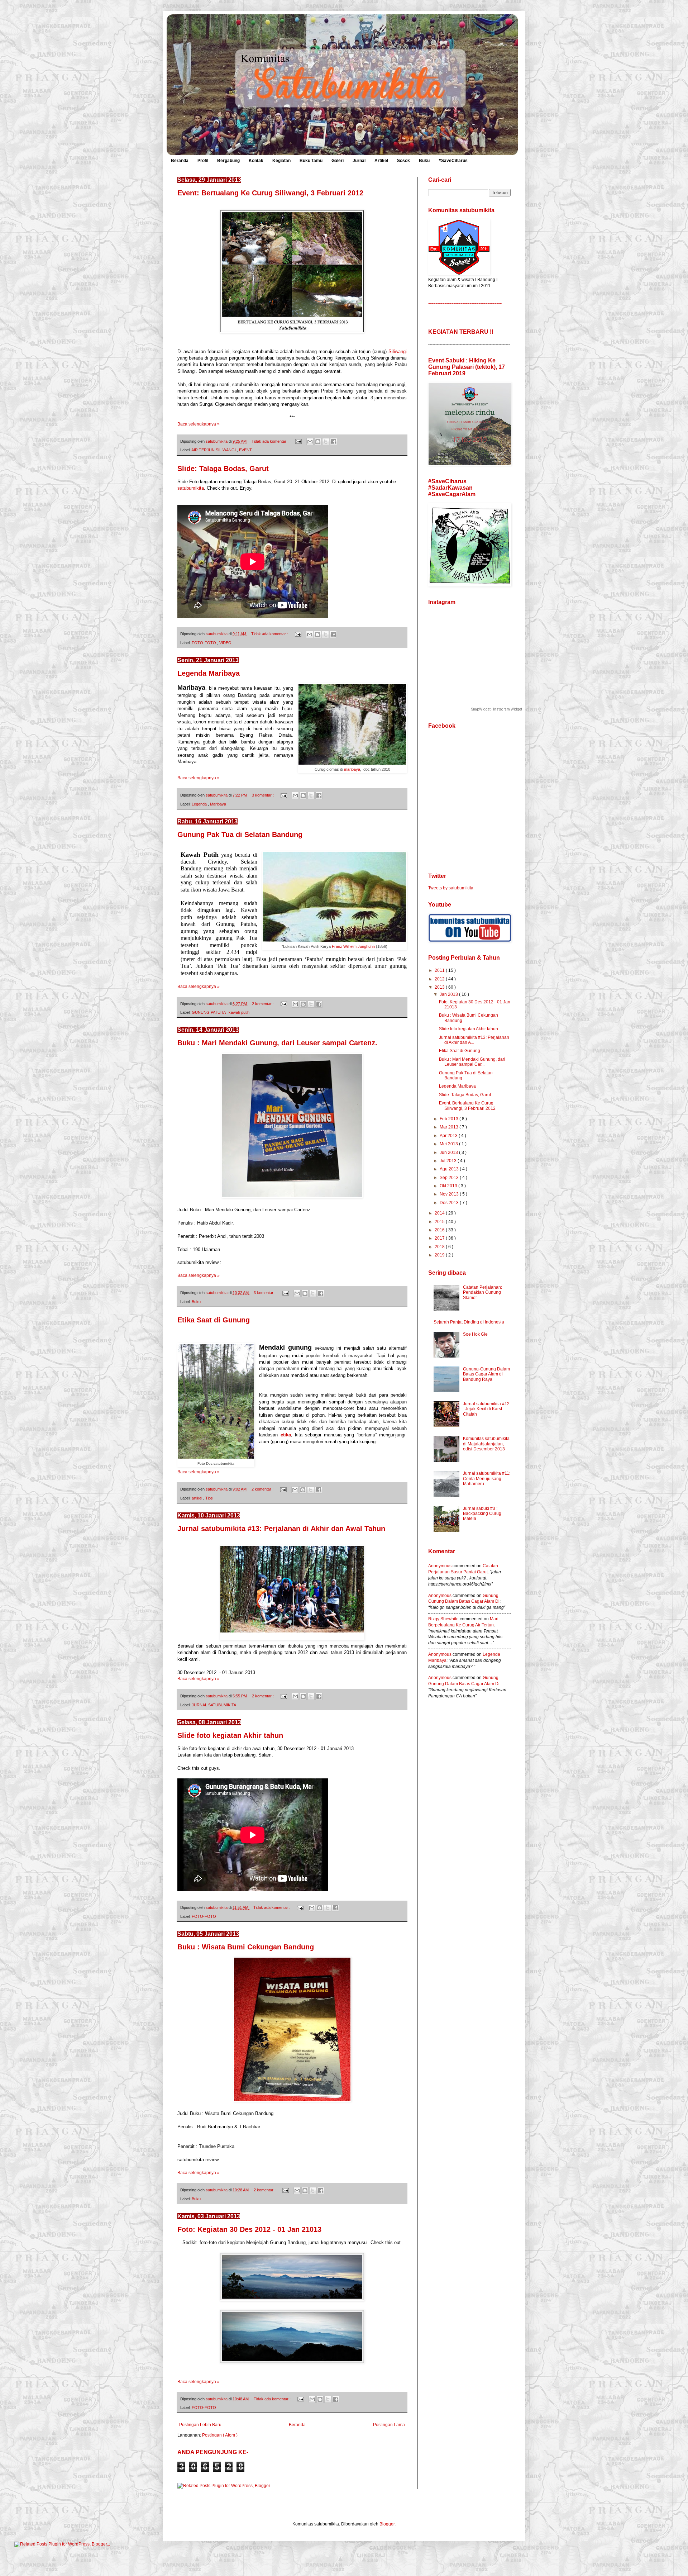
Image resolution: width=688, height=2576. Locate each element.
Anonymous (440, 1566)
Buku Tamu (311, 161)
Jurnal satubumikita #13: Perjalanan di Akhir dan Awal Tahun (281, 1529)
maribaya (352, 769)
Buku (424, 161)
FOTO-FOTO (204, 643)
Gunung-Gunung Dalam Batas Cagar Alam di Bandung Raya (486, 1374)
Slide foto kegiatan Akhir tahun (230, 1735)
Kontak (256, 161)
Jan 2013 (449, 994)
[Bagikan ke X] (326, 442)
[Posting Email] (298, 441)
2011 (440, 970)
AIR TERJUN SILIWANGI (214, 450)
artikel (197, 1498)
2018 (440, 1247)
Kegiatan (281, 161)
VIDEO (225, 643)
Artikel (381, 161)
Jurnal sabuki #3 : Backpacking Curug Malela (482, 1514)
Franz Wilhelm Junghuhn (353, 946)
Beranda (180, 161)
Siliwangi (397, 351)
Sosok (403, 161)
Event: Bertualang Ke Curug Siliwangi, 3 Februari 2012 (270, 193)
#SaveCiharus (453, 161)
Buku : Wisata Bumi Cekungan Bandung (246, 1947)
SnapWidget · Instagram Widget (497, 709)
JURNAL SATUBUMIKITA (214, 1705)
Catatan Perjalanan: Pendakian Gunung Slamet (482, 1292)
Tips (209, 1498)
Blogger (387, 2524)
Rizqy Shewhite (443, 1619)
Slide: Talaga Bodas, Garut (223, 469)
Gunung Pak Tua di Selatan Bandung (240, 835)
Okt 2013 (449, 1186)
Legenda (200, 804)
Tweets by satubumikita (451, 888)
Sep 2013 (450, 1178)
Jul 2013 (449, 1161)
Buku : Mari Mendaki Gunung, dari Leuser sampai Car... (472, 1062)
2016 (440, 1230)
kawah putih (239, 1012)
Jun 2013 (449, 1152)
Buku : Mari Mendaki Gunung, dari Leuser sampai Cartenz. (277, 1043)
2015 (440, 1222)
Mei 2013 (449, 1144)
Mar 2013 (450, 1127)
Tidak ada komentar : (271, 441)
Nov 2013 (450, 1194)
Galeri (338, 161)
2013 (440, 987)
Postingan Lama (389, 2425)
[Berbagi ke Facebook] (334, 442)
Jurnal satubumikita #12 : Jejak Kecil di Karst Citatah (486, 1409)
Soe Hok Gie (475, 1334)
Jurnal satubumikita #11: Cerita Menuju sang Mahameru (487, 1479)
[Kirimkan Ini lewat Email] (310, 442)
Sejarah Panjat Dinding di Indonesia (469, 1322)
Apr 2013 (449, 1136)
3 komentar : (263, 795)
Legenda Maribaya (209, 673)
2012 (440, 979)
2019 (440, 1255)
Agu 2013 (450, 1169)
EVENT (245, 450)
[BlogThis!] (318, 442)
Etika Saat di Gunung (214, 1320)
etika (286, 1435)
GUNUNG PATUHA (209, 1012)
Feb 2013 (450, 1119)
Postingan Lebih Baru (200, 2425)
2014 (440, 1213)
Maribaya (218, 804)
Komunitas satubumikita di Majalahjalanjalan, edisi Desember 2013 (486, 1444)
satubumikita (191, 488)
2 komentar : (263, 1004)
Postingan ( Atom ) (220, 2435)
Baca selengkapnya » (199, 424)
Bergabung (228, 161)
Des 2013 (450, 1203)
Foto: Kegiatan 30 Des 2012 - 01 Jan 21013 (249, 2229)
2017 (440, 1238)
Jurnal (359, 161)
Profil (203, 161)
